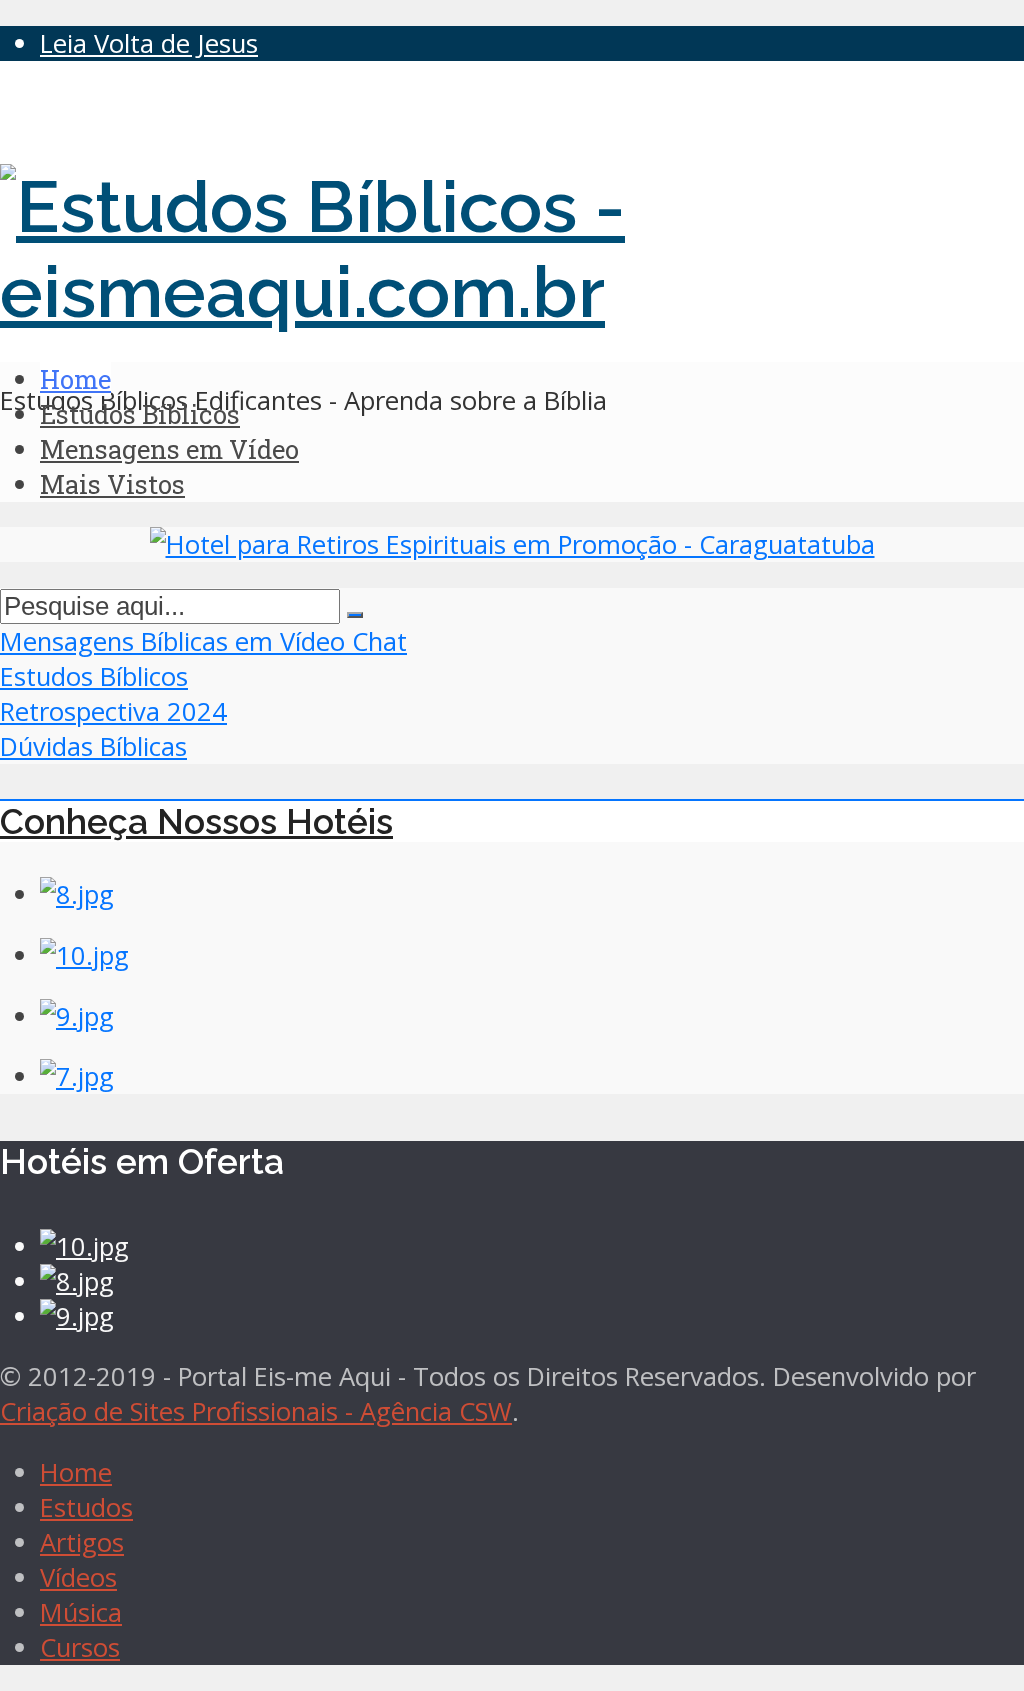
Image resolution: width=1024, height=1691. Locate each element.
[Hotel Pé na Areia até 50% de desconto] (512, 544)
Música (81, 1612)
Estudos (86, 1507)
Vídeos (78, 1577)
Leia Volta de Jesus (149, 43)
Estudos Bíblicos (140, 414)
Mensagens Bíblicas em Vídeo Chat (203, 641)
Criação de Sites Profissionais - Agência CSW (256, 1411)
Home (75, 379)
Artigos (82, 1542)
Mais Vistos (112, 484)
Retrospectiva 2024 (113, 711)
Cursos (80, 1647)
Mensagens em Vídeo (169, 449)
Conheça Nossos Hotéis (196, 821)
